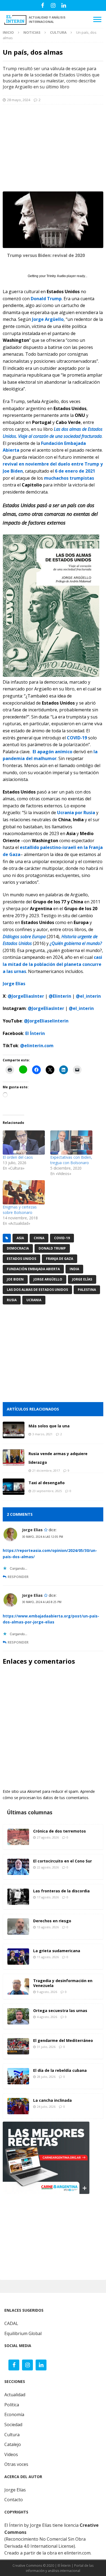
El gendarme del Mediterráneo (63, 2040)
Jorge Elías (82, 1279)
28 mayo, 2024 (19, 100)
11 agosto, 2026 (48, 1957)
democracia (18, 1248)
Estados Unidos (21, 1259)
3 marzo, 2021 (42, 1434)
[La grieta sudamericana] (18, 1957)
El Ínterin (35, 1033)
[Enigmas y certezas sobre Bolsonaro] (24, 1192)
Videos (11, 2454)
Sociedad (13, 2425)
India (74, 1269)
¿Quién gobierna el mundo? (76, 943)
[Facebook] (43, 5)
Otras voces (16, 2464)
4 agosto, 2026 (47, 2017)
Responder (18, 1577)
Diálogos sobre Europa (24, 937)
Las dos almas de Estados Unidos (37, 1290)
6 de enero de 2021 (75, 471)
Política (12, 2405)
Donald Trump (46, 299)
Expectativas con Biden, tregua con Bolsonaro (71, 1160)
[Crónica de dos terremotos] (18, 1837)
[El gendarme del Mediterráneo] (18, 2046)
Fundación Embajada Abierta (33, 1269)
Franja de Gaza (60, 1259)
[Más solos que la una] (14, 1430)
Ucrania (34, 1300)
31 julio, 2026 (46, 2047)
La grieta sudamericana (57, 1951)
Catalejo (13, 2444)
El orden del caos (18, 1157)
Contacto (14, 2500)
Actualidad (15, 2395)
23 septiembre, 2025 (47, 1491)
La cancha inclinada (52, 2100)
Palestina (87, 1290)
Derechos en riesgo (52, 1921)
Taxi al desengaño (47, 1483)
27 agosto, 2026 (48, 1837)
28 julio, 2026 (46, 2077)
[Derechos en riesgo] (18, 1927)
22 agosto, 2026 (48, 1867)
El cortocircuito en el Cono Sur (63, 1861)
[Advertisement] (53, 148)
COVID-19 (77, 738)
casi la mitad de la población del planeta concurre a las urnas (52, 964)
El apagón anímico (52, 752)
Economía (14, 2414)
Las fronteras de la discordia (61, 1891)
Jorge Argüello (48, 319)
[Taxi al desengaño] (14, 1487)
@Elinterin (60, 996)
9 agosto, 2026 (47, 1992)
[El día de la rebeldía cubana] (18, 2076)
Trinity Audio (56, 276)
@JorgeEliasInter (26, 996)
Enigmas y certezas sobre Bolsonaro (20, 1210)
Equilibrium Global (23, 2333)
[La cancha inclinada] (18, 2106)
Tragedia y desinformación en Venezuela (63, 1983)
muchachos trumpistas (69, 478)
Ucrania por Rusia (76, 813)
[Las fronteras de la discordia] (18, 1897)
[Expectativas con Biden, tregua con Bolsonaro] (71, 1143)
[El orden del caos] (24, 1143)
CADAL (11, 2323)
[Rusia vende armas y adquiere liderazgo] (14, 1458)
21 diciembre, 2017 (46, 1470)
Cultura (12, 2435)
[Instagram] (53, 5)
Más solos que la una (49, 1426)
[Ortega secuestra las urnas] (18, 2016)
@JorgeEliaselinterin (46, 1021)
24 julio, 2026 (46, 2107)
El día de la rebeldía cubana (60, 2070)
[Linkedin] (64, 5)
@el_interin (88, 996)
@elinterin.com (37, 1046)
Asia (20, 1238)
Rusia (12, 1300)
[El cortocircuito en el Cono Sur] (18, 1867)
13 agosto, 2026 (48, 1927)
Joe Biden (15, 1279)
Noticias (32, 32)
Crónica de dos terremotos (60, 1831)
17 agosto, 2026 (48, 1897)
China (39, 1238)
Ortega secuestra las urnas (60, 2011)
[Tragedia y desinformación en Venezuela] (18, 1986)
